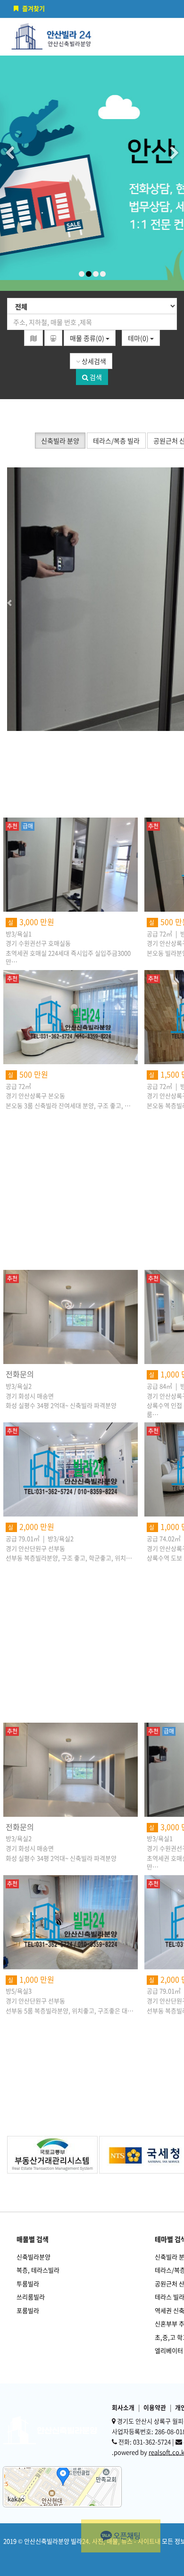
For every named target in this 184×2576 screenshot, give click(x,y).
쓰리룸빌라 (31, 2297)
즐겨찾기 (33, 8)
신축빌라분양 (33, 2257)
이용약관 (155, 2407)
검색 (95, 377)
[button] (31, 599)
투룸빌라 (28, 2283)
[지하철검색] (53, 338)
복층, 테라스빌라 (38, 2270)
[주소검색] (33, 338)
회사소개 (123, 2407)
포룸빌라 (28, 2310)
